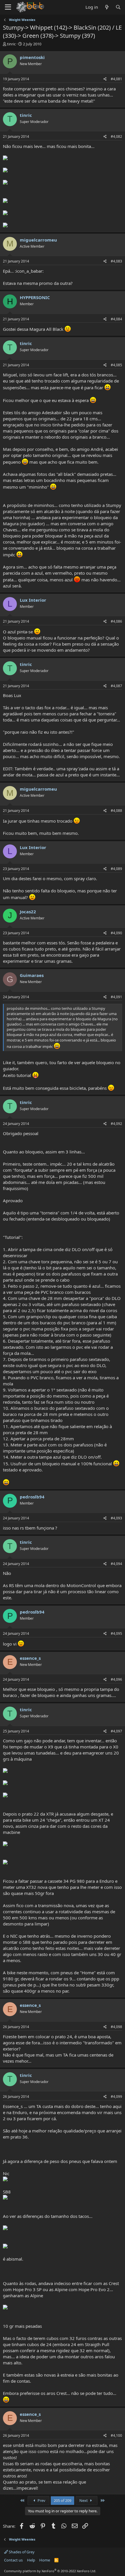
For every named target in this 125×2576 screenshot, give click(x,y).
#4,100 (116, 2435)
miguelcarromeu (38, 240)
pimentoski (32, 57)
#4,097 (116, 1731)
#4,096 (116, 1679)
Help (31, 2560)
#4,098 (116, 2027)
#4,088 (116, 811)
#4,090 (116, 933)
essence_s (30, 1658)
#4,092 (116, 1124)
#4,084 (116, 319)
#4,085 (116, 365)
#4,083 (116, 261)
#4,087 (116, 686)
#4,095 (116, 1633)
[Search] (118, 7)
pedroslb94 (32, 1497)
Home (45, 2560)
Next (84, 2500)
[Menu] (8, 7)
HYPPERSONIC (35, 297)
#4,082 (116, 136)
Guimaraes (32, 975)
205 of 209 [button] (63, 2500)
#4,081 (116, 79)
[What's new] (107, 7)
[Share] (105, 79)
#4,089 (116, 869)
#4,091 (116, 997)
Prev (41, 2500)
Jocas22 (28, 912)
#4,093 (116, 1518)
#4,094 (116, 1564)
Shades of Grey (21, 2552)
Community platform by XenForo (50, 2571)
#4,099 (116, 2097)
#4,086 (116, 621)
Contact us (13, 2560)
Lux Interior (33, 600)
